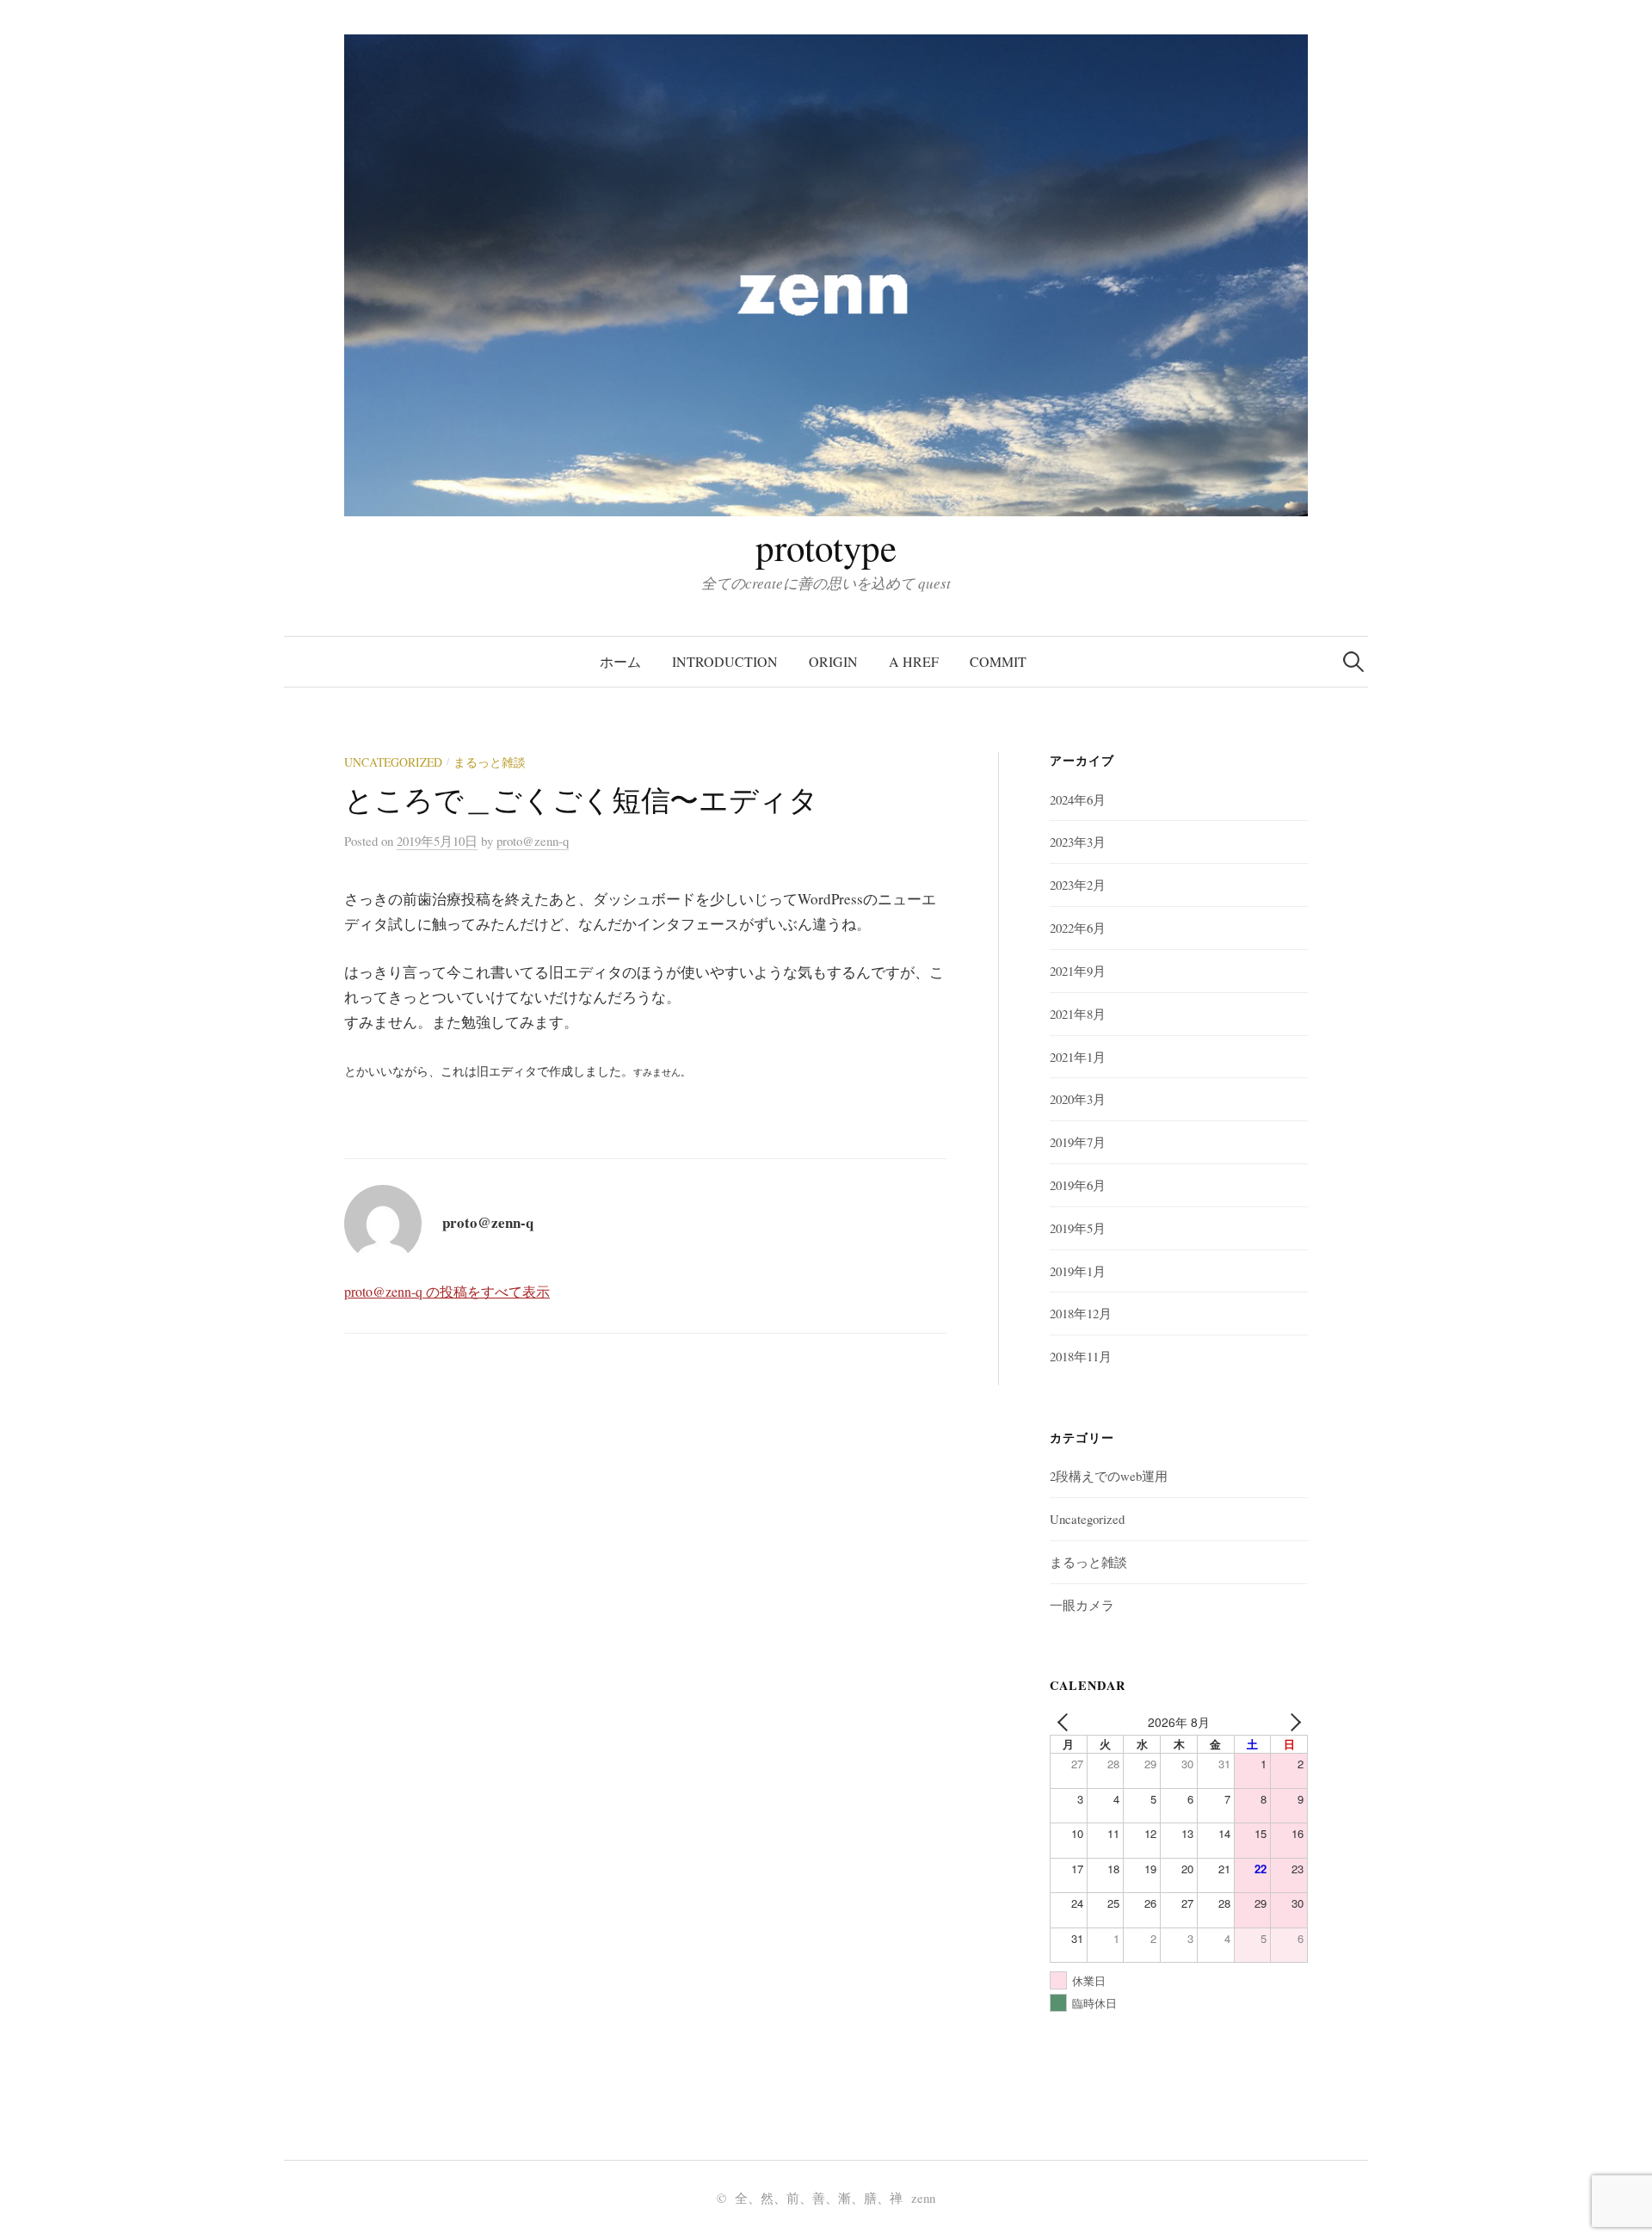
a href (914, 661)
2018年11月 (1081, 1356)
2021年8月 (1078, 1014)
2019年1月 (1078, 1271)
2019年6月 (1078, 1185)
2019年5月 (1078, 1228)
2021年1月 (1078, 1057)
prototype (826, 547)
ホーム (620, 661)
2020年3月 (1078, 1099)
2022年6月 (1078, 928)
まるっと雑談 (490, 762)
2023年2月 (1078, 885)
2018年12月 (1081, 1313)
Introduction (725, 661)
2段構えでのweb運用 (1109, 1476)
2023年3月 (1078, 842)
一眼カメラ (1082, 1605)
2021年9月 (1078, 971)
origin (833, 661)
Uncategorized (393, 762)
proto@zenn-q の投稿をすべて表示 (447, 1291)
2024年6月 (1078, 799)
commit (998, 661)
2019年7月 (1078, 1142)
